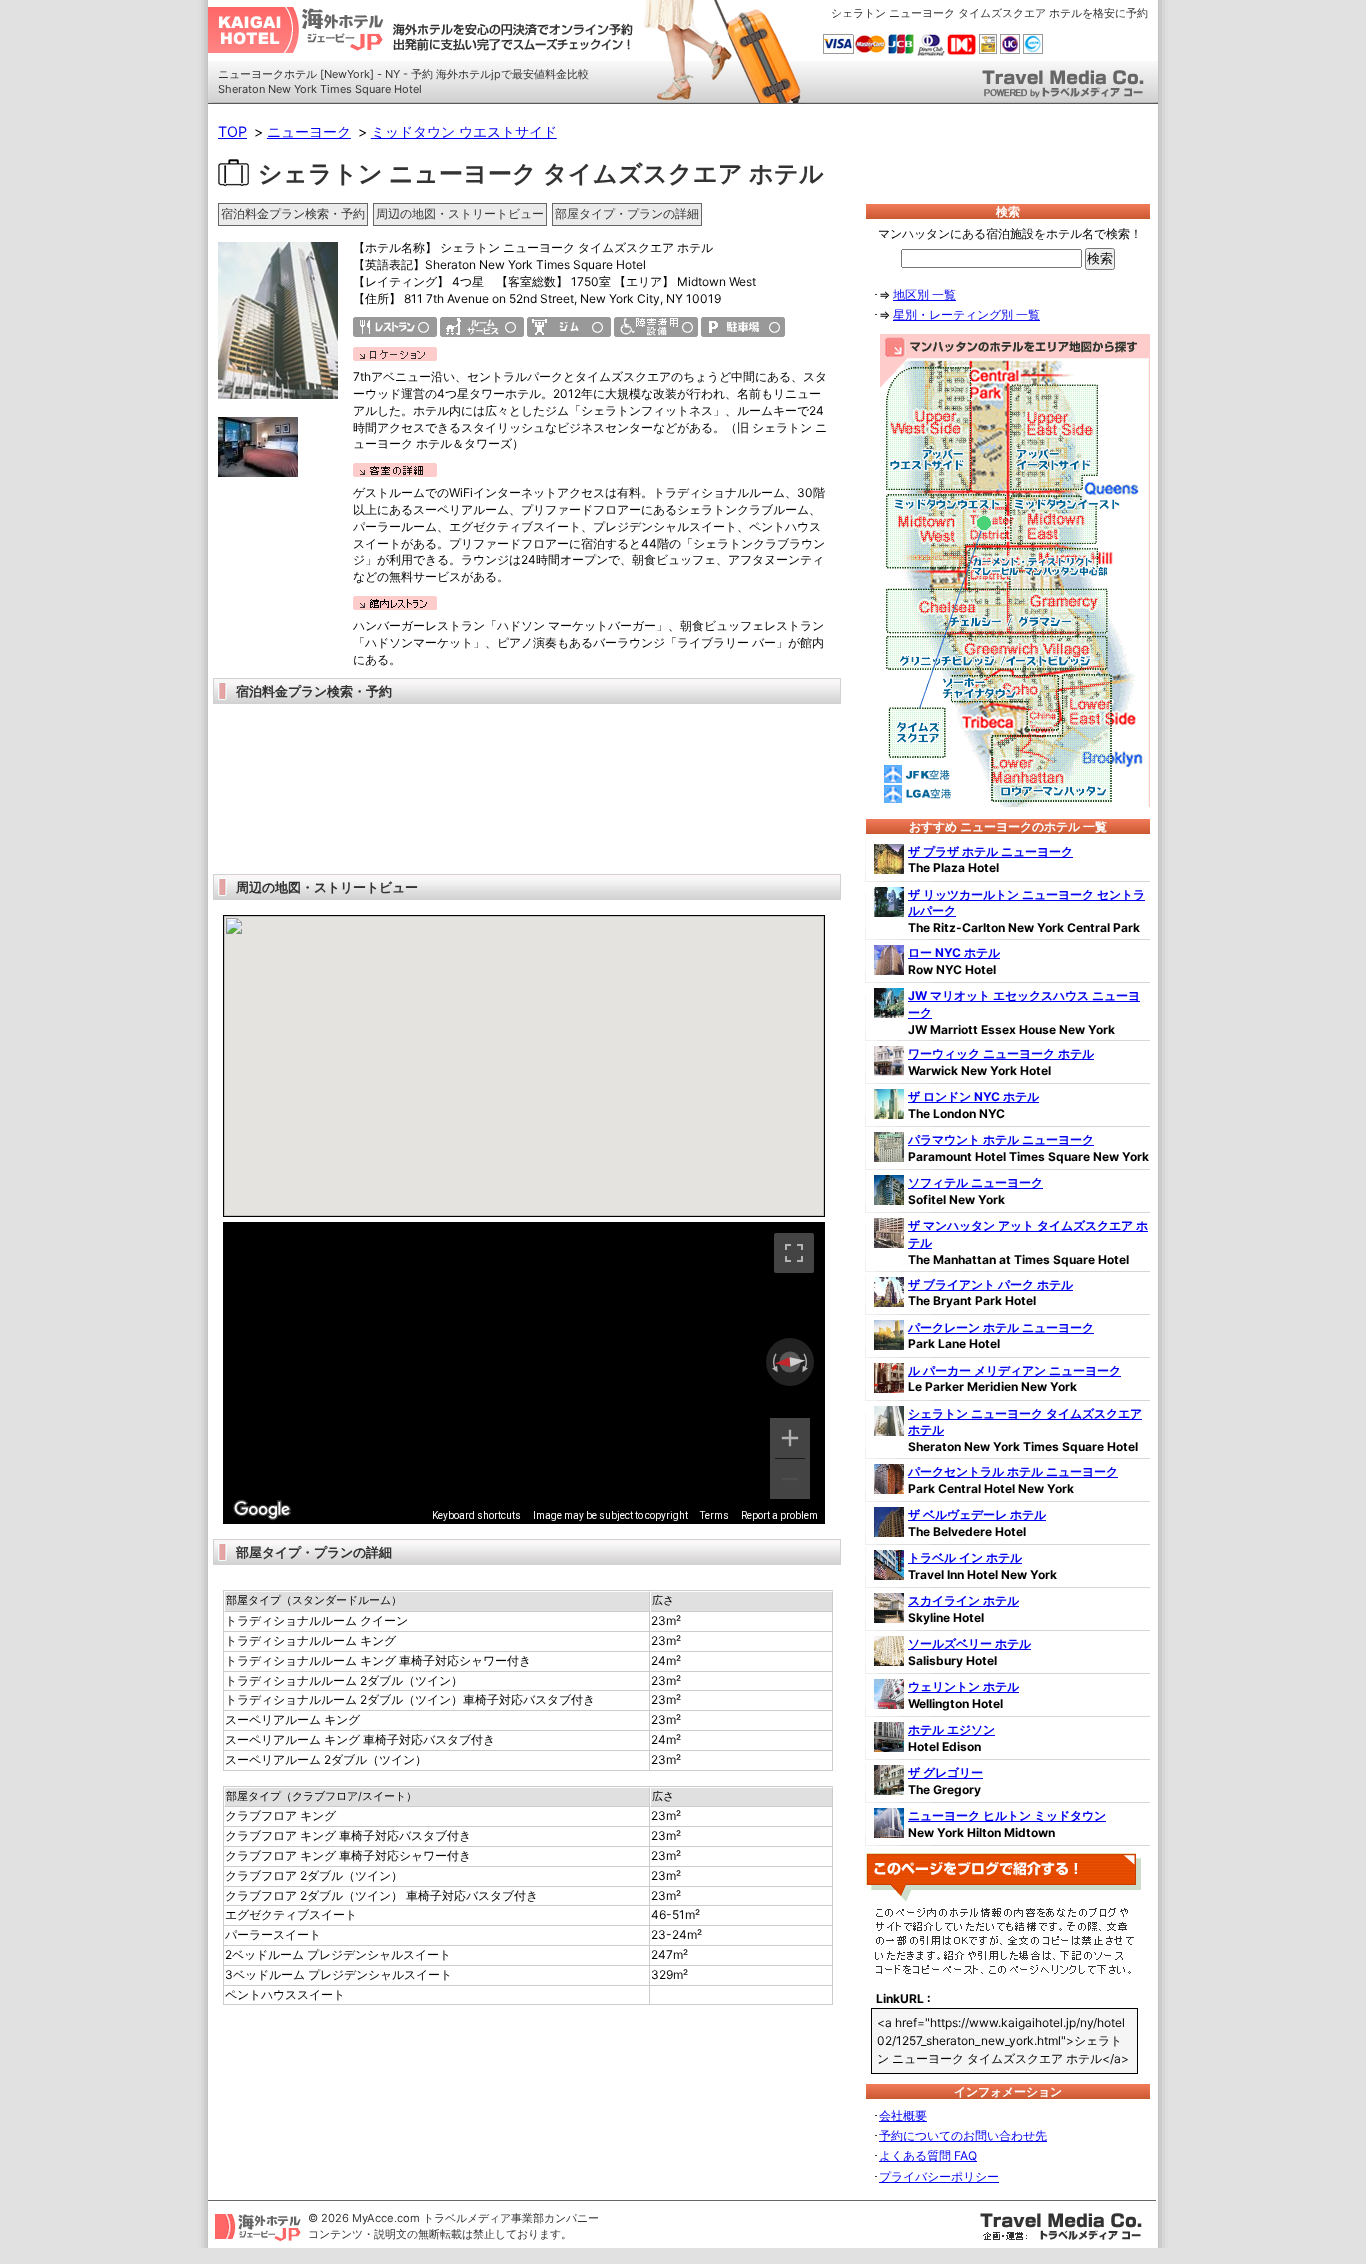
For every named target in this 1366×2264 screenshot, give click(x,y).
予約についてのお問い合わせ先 (963, 2135)
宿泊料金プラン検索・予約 (293, 213)
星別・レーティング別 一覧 (966, 314)
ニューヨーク (309, 131)
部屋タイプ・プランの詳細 (627, 213)
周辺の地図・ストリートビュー (460, 213)
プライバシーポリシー (939, 2176)
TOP (232, 131)
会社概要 (903, 2115)
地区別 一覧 (924, 294)
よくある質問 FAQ (928, 2155)
